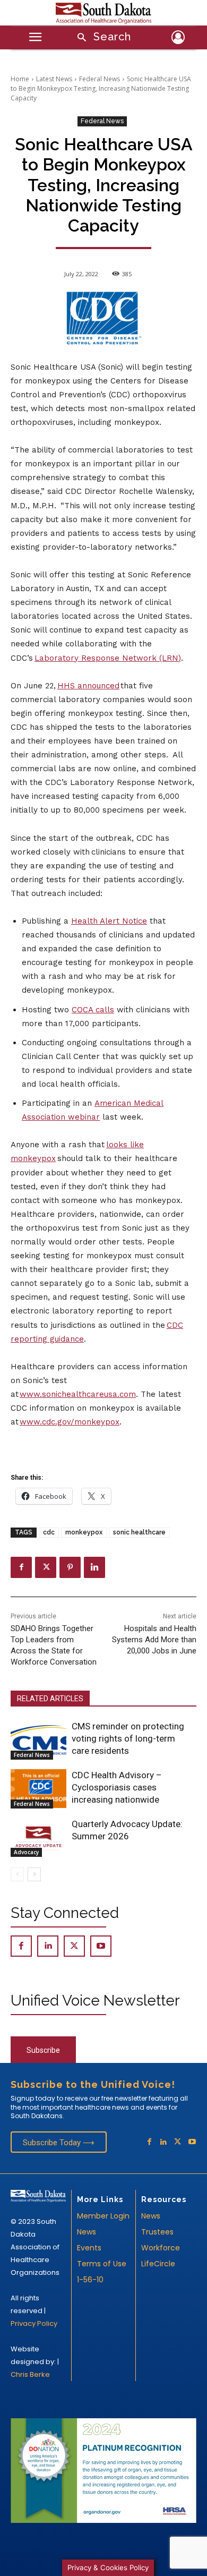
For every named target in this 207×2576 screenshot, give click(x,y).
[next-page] (34, 1874)
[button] (101, 38)
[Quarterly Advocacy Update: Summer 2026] (38, 1838)
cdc (49, 1532)
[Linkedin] (94, 1567)
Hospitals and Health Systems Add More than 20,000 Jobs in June (154, 1640)
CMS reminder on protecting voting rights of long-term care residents (128, 1738)
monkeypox (84, 1532)
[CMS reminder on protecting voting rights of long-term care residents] (38, 1740)
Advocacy (26, 1852)
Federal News (100, 79)
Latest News (54, 79)
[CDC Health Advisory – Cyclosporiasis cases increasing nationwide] (38, 1789)
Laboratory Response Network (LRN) (108, 658)
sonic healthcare (139, 1532)
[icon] (178, 39)
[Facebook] (21, 1567)
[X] (46, 1567)
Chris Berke (30, 2374)
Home (20, 79)
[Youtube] (101, 1946)
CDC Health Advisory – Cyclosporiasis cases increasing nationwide (117, 1787)
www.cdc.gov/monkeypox (70, 1422)
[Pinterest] (70, 1567)
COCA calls (93, 1010)
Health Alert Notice (109, 921)
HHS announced (88, 686)
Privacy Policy (34, 2323)
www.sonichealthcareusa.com (78, 1394)
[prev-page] (17, 1874)
